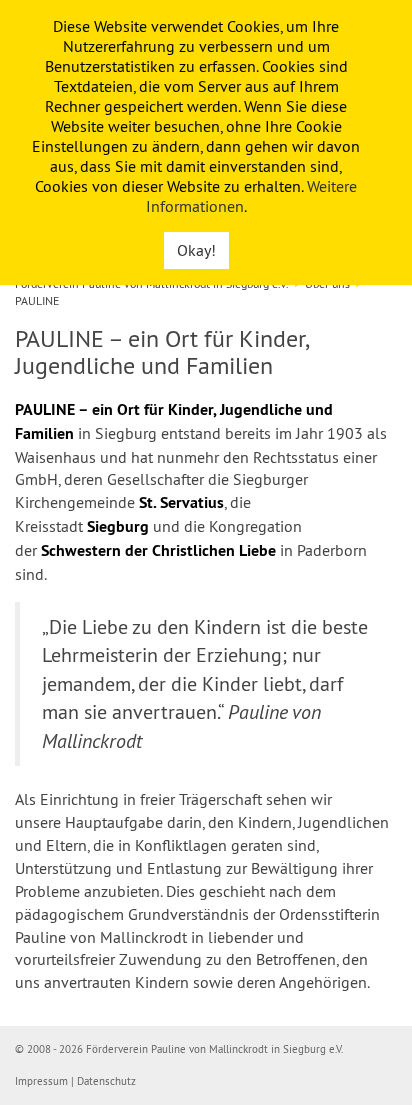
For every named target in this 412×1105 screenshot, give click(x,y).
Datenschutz (106, 1081)
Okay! (196, 250)
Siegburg (118, 526)
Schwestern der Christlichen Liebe (158, 550)
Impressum (41, 1081)
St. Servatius (181, 502)
